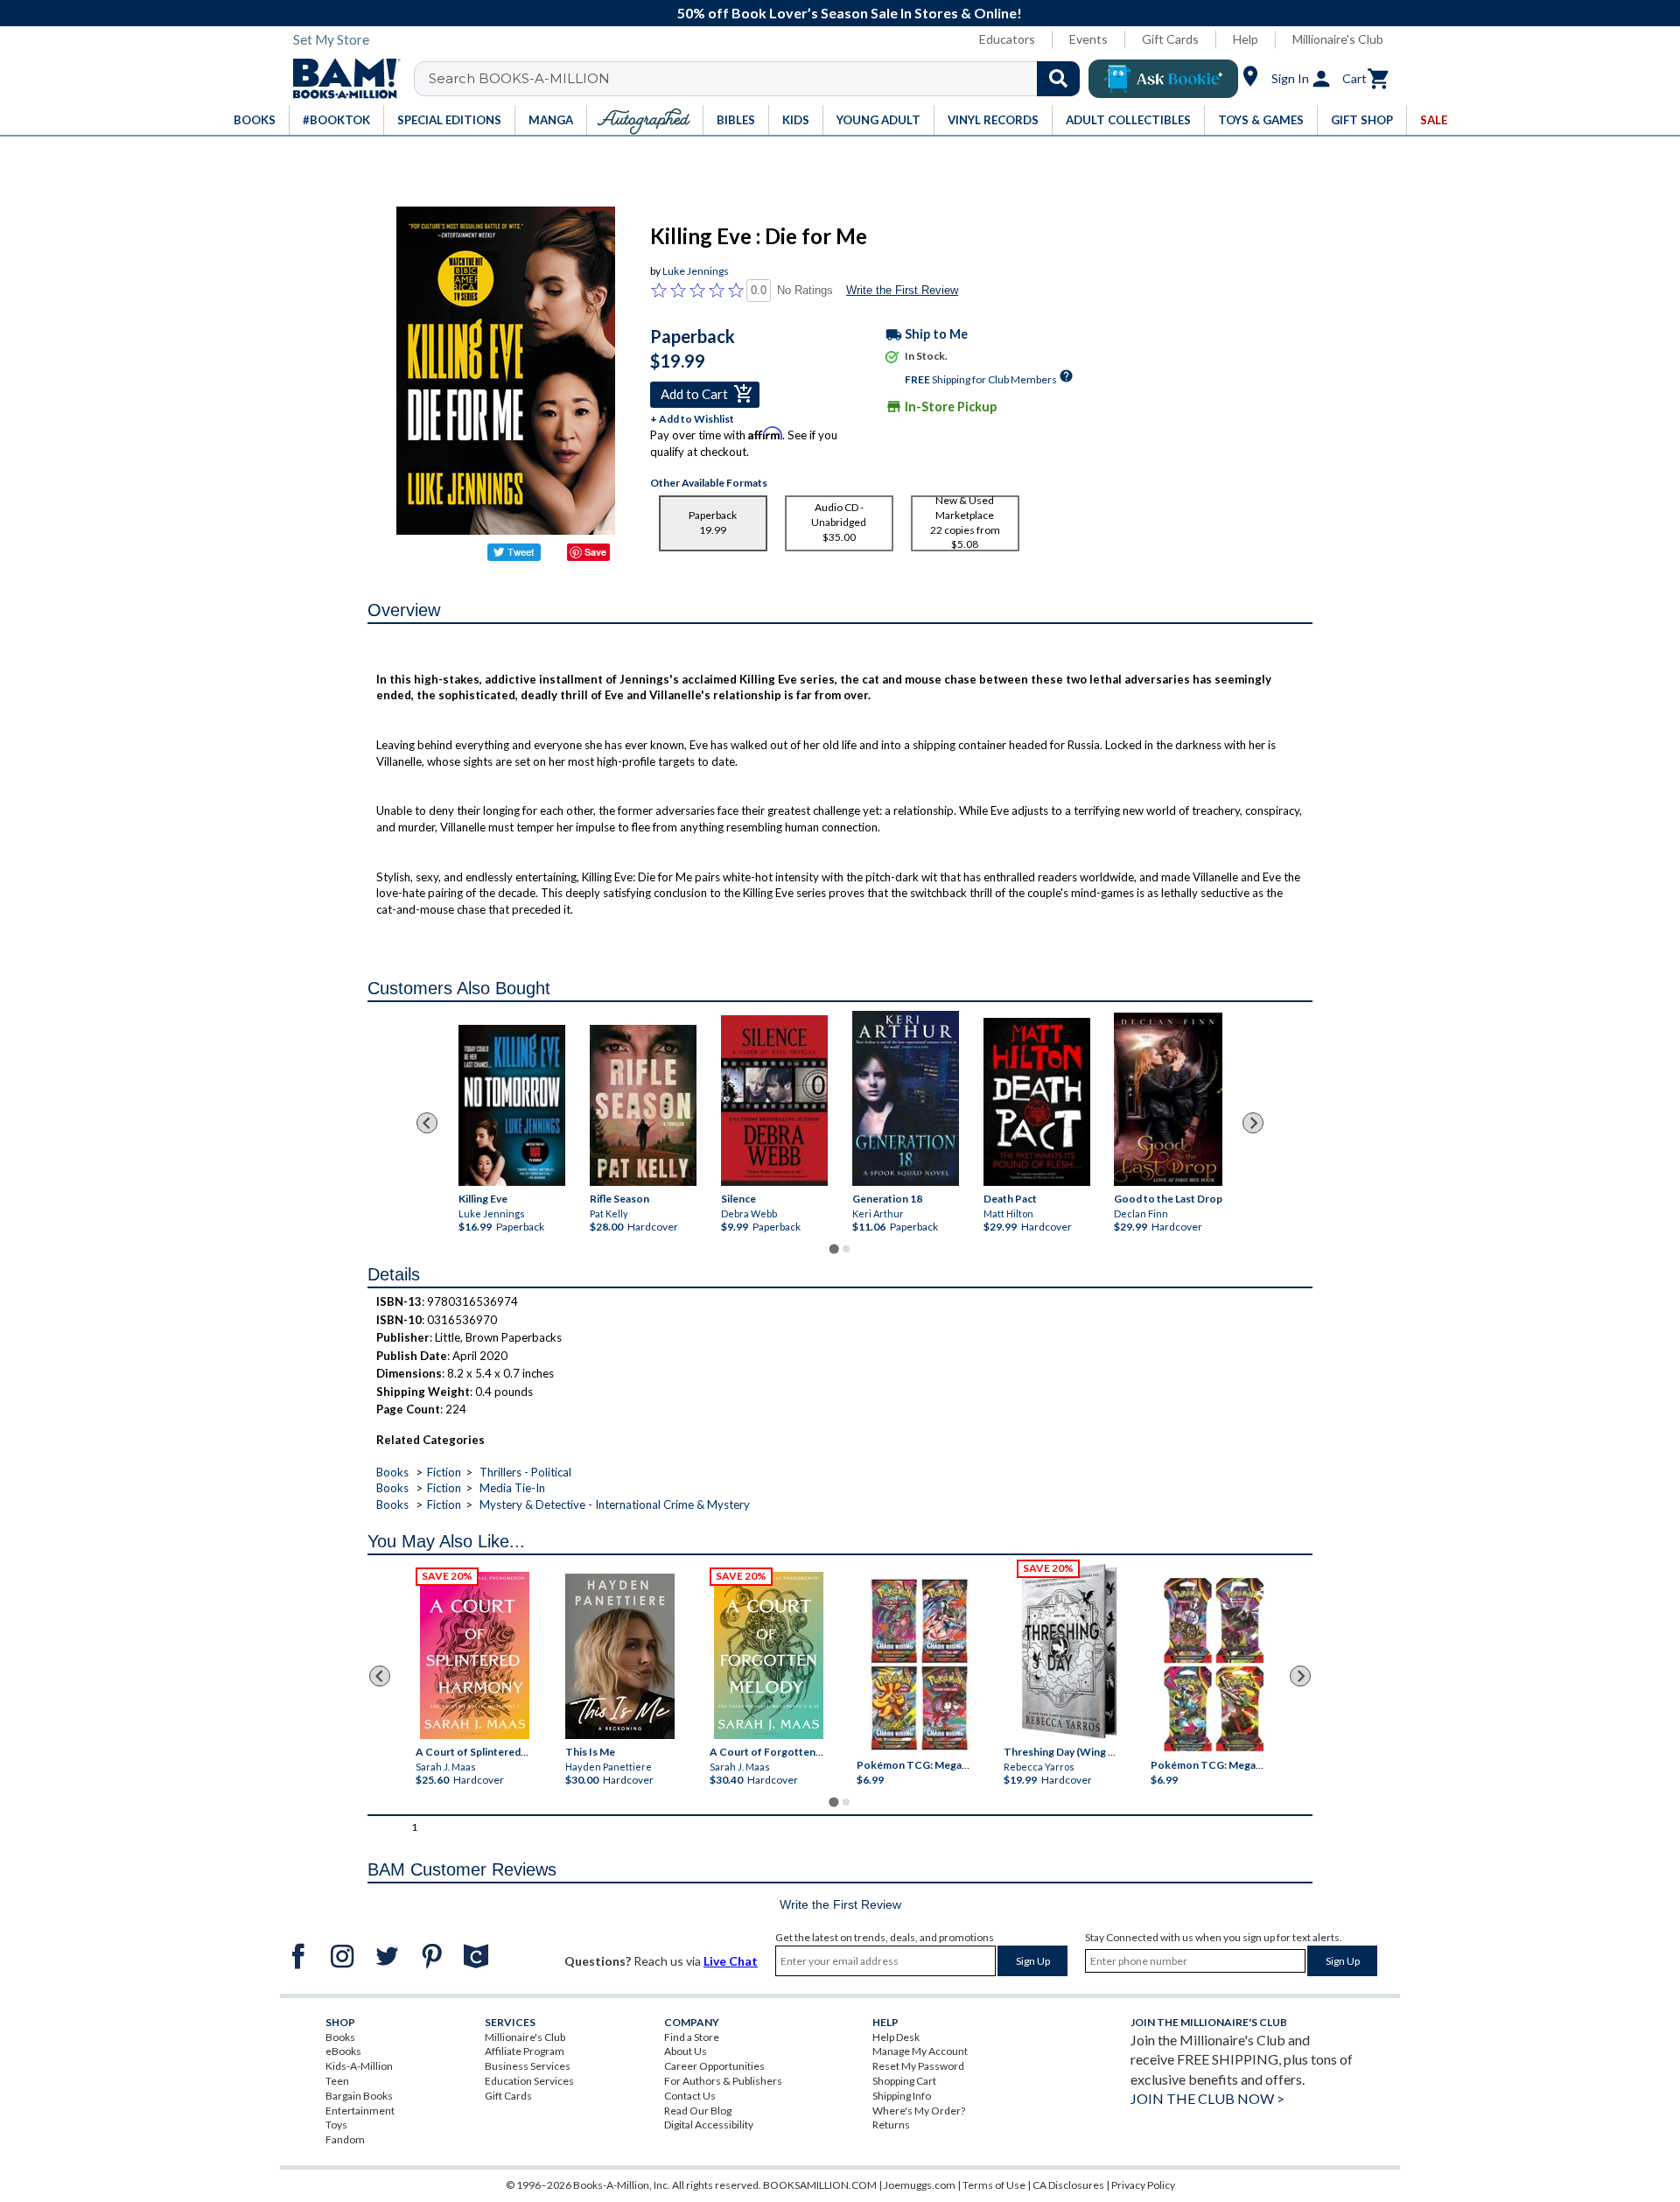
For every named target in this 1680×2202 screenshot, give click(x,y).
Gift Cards (1170, 39)
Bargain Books (359, 2096)
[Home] (340, 79)
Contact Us (690, 2096)
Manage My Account (920, 2051)
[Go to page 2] (846, 1249)
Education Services (529, 2081)
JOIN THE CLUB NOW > (1207, 2098)
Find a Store (692, 2037)
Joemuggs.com (920, 2185)
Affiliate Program (525, 2051)
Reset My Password (918, 2066)
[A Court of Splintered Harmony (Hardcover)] (475, 1655)
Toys (336, 2125)
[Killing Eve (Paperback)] (512, 1105)
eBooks (343, 2051)
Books (392, 1472)
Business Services (528, 2066)
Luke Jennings (696, 271)
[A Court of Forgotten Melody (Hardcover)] (769, 1655)
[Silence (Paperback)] (774, 1101)
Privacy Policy (1143, 2185)
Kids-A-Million (359, 2066)
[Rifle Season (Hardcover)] (643, 1105)
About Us (686, 2051)
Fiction (444, 1472)
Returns (891, 2125)
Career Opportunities (714, 2066)
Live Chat (731, 1961)
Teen (337, 2081)
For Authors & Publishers (723, 2081)
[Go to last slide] (427, 1123)
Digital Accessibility (709, 2125)
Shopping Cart (904, 2081)
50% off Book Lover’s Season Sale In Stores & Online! (850, 13)
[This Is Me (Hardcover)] (619, 1656)
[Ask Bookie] (1163, 79)
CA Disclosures (1068, 2185)
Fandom (345, 2139)
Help (1246, 39)
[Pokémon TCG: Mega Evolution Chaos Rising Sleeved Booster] (918, 1665)
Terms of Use (994, 2185)
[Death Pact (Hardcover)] (1037, 1102)
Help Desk (896, 2037)
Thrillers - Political (525, 1472)
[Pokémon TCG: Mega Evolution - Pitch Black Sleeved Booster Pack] (1214, 1665)
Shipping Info (902, 2096)
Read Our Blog (698, 2111)
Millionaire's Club (1338, 39)
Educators (1007, 39)
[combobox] (758, 79)
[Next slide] (1253, 1123)
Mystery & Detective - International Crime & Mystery (615, 1504)
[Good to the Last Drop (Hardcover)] (1168, 1099)
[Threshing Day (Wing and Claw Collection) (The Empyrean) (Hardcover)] (1069, 1651)
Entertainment (360, 2111)
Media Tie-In (512, 1488)
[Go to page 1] (833, 1249)
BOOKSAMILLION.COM (820, 2185)
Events (1088, 39)
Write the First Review (902, 290)
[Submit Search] (1058, 79)
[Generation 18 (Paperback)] (905, 1098)
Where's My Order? (919, 2111)
